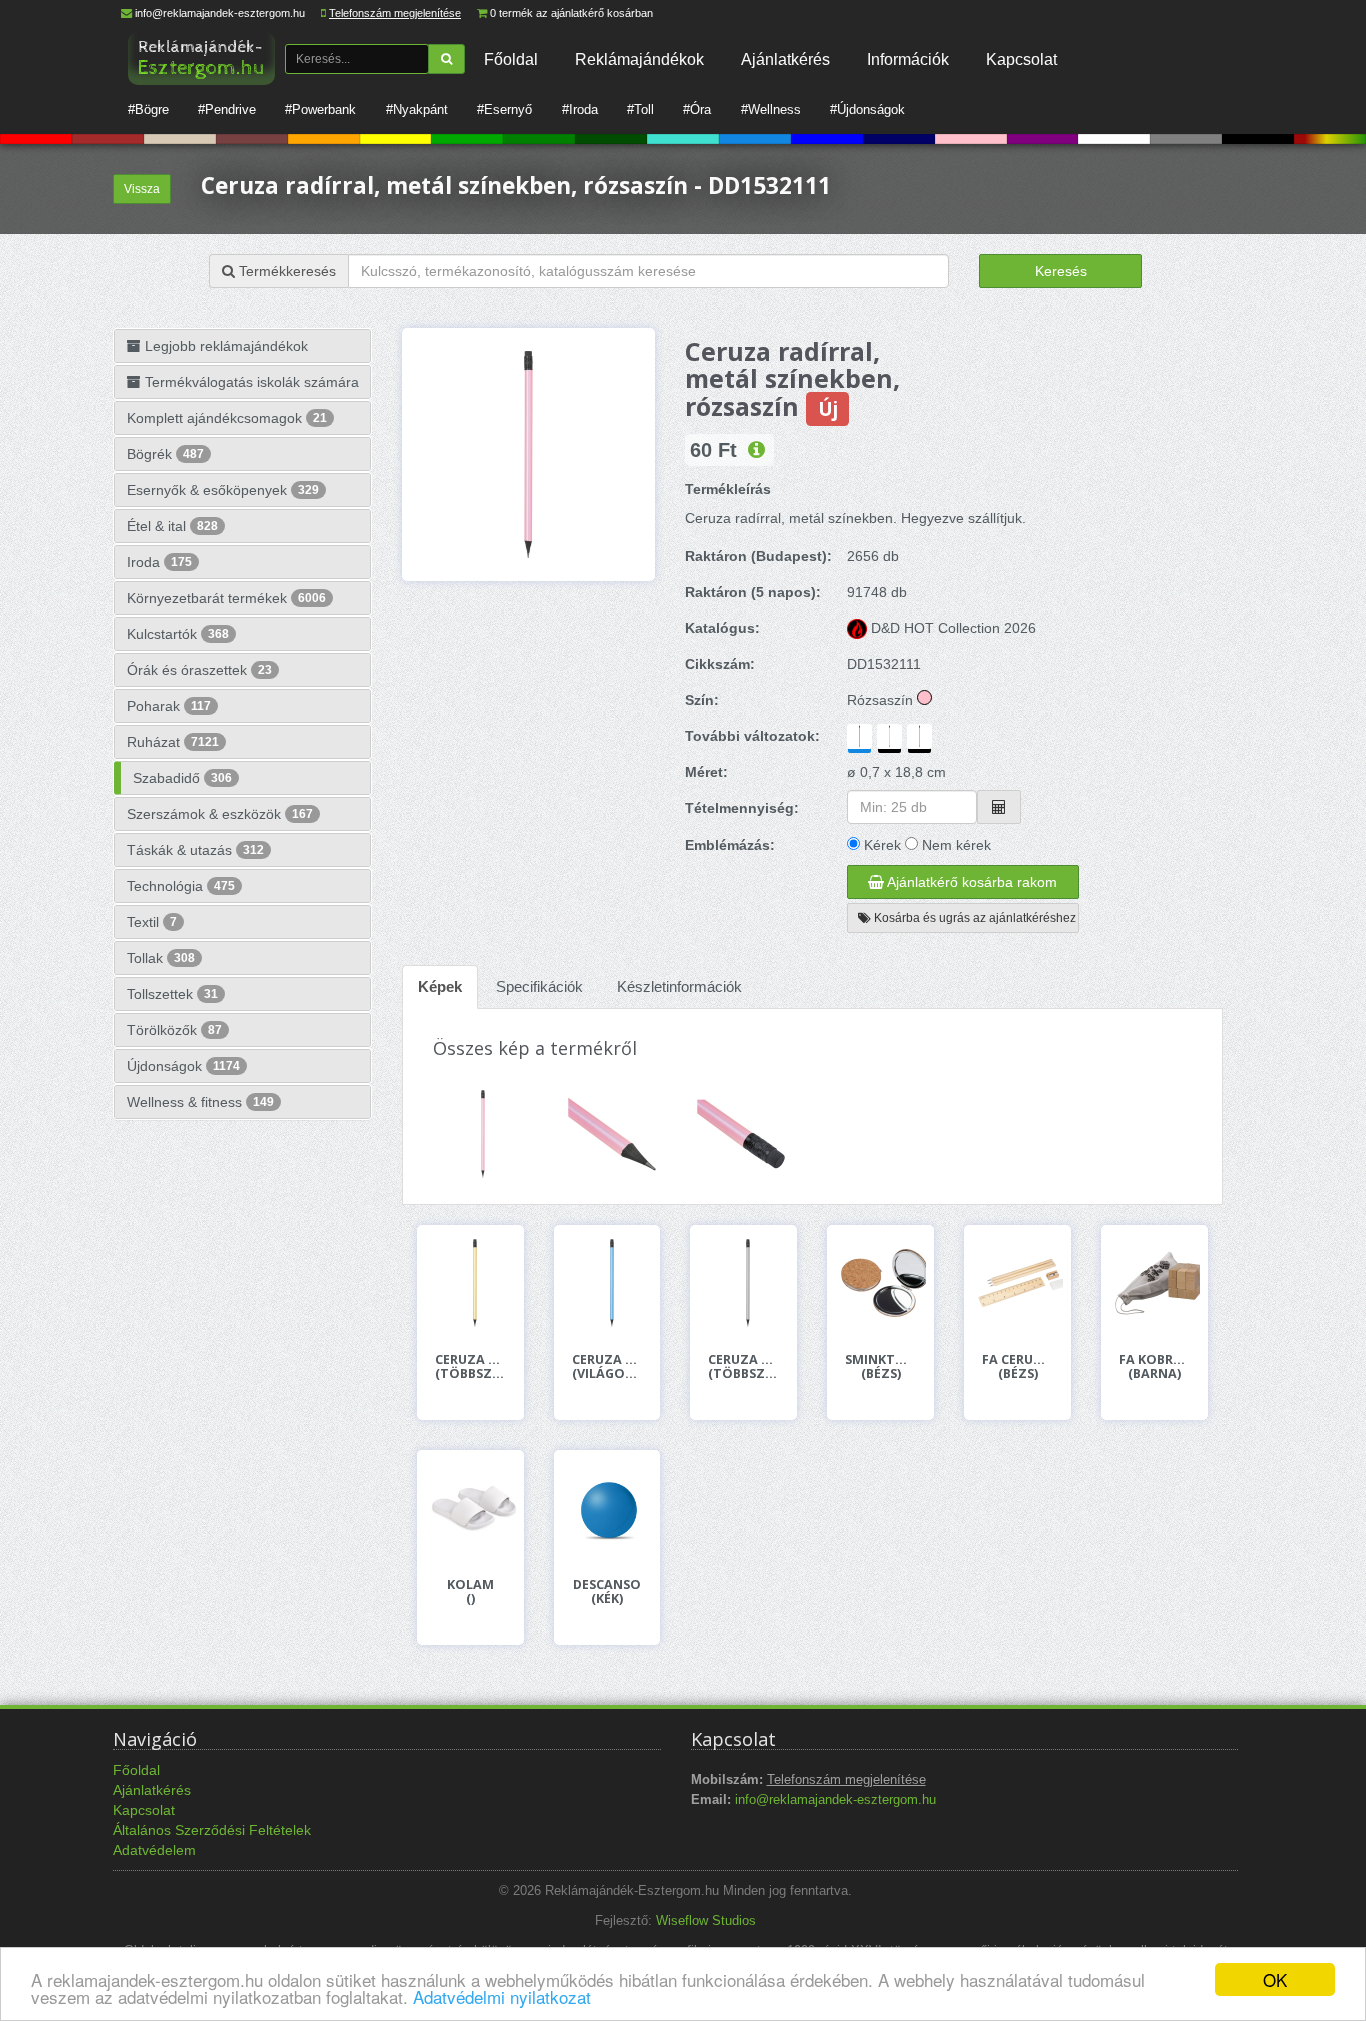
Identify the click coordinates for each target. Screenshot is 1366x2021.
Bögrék (165, 454)
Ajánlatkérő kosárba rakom (970, 882)
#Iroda (580, 109)
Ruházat (173, 742)
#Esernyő (504, 109)
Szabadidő (182, 778)
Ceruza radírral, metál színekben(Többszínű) (470, 1367)
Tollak (161, 958)
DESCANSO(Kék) (607, 1592)
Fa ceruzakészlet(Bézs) (1017, 1367)
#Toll (640, 109)
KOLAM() (470, 1592)
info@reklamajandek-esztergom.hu (220, 13)
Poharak (169, 706)
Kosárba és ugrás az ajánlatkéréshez (973, 918)
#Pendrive (227, 109)
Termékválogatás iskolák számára (250, 382)
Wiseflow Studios (706, 1921)
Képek (440, 986)
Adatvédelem (154, 1850)
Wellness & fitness (200, 1102)
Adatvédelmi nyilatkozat (502, 1996)
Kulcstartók (178, 634)
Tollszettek (172, 994)
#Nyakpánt (417, 109)
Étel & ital (172, 526)
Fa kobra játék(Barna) (1154, 1367)
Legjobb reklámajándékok (224, 346)
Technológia (181, 886)
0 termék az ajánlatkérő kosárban (571, 13)
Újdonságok (183, 1066)
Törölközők (174, 1030)
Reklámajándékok (639, 59)
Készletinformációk (679, 986)
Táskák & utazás (195, 850)
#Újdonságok (867, 109)
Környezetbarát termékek (226, 598)
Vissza (142, 189)
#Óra (697, 109)
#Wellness (771, 109)
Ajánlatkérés (785, 59)
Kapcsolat (1021, 59)
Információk (908, 59)
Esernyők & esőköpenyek (223, 490)
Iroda (159, 562)
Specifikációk (539, 986)
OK (1275, 1979)
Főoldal (511, 59)
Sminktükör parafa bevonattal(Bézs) (880, 1367)
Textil (152, 922)
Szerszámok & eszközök (220, 814)
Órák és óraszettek (199, 670)
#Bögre (148, 109)
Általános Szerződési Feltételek (212, 1830)
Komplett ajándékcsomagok (227, 418)
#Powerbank (320, 109)
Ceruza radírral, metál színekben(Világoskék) (607, 1367)
